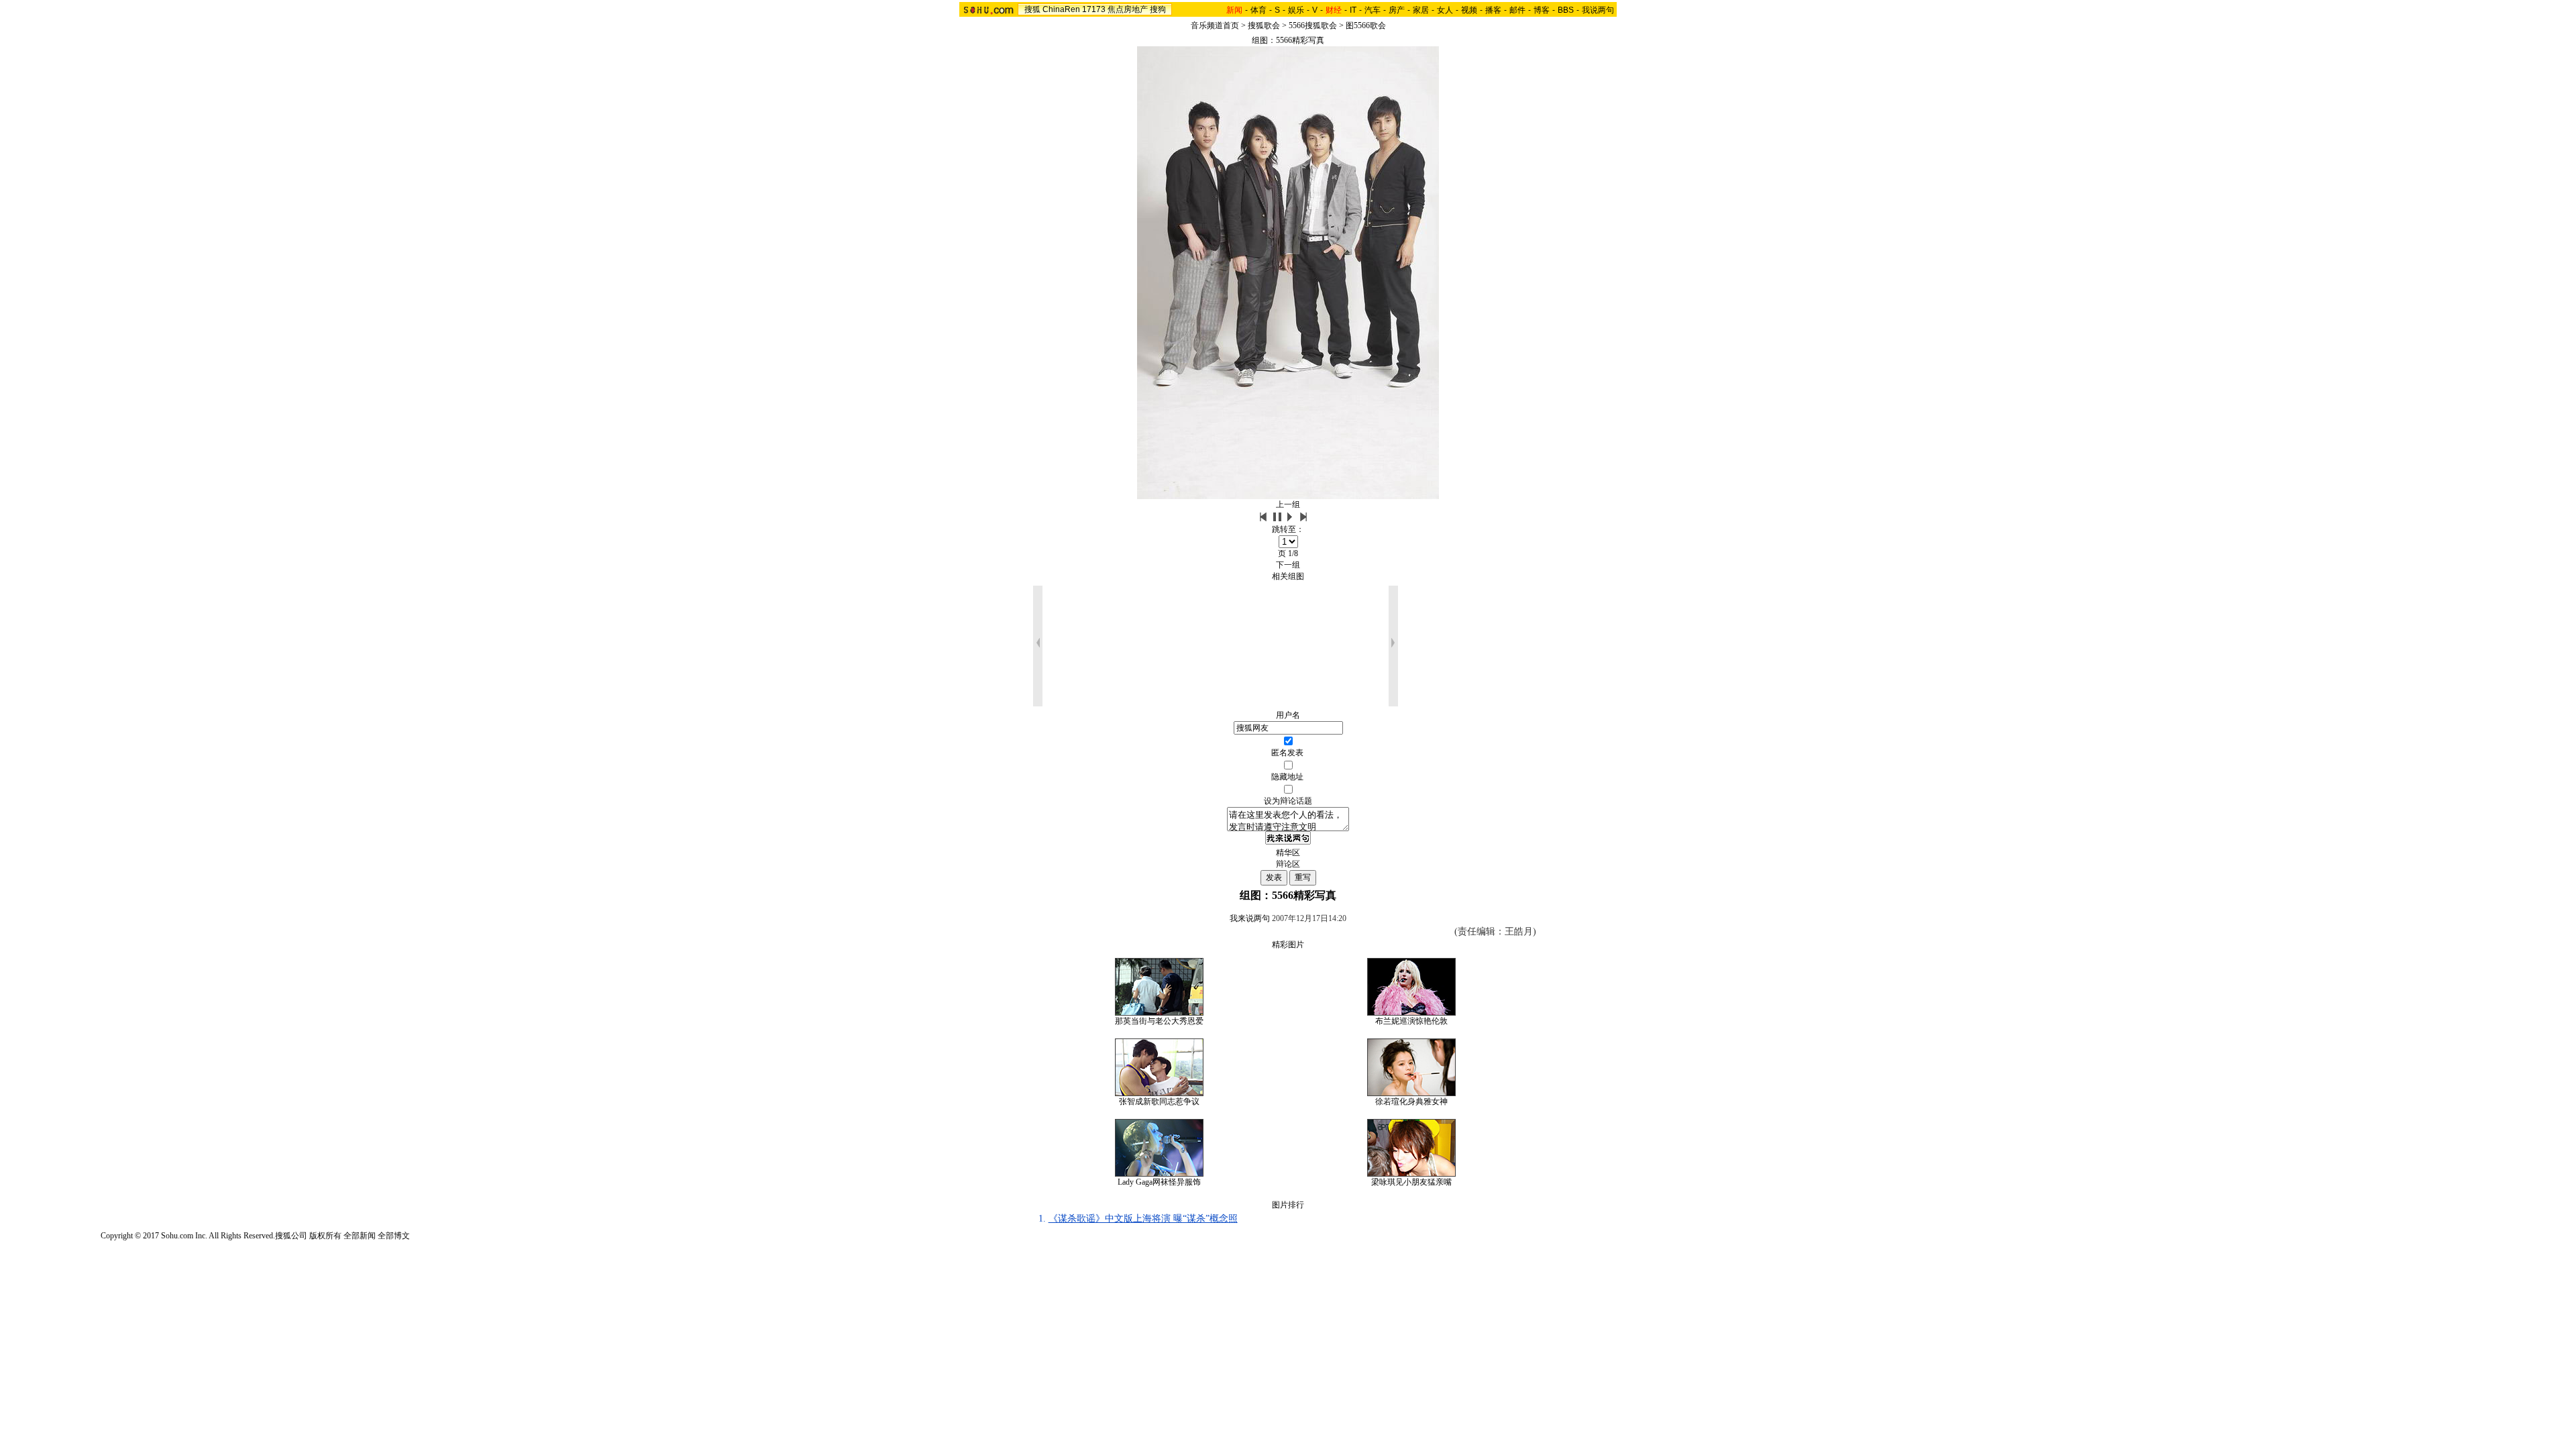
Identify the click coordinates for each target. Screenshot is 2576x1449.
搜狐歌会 (1264, 25)
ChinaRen (1061, 9)
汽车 (1373, 10)
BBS (1566, 10)
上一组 (1288, 504)
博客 (1542, 10)
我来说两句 (1250, 918)
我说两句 (1598, 10)
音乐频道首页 (1215, 25)
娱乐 (1296, 10)
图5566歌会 (1366, 25)
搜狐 (1032, 9)
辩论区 (1288, 864)
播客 (1493, 10)
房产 (1397, 10)
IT (1353, 10)
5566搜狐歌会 (1313, 25)
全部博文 (394, 1236)
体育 (1258, 10)
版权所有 (325, 1236)
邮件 (1517, 10)
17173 (1094, 9)
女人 (1445, 10)
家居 (1421, 10)
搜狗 (1158, 9)
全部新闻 (360, 1236)
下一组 (1288, 565)
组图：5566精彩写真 (1288, 40)
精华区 (1288, 853)
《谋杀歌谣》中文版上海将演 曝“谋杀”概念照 (1143, 1219)
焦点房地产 (1128, 9)
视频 (1469, 10)
